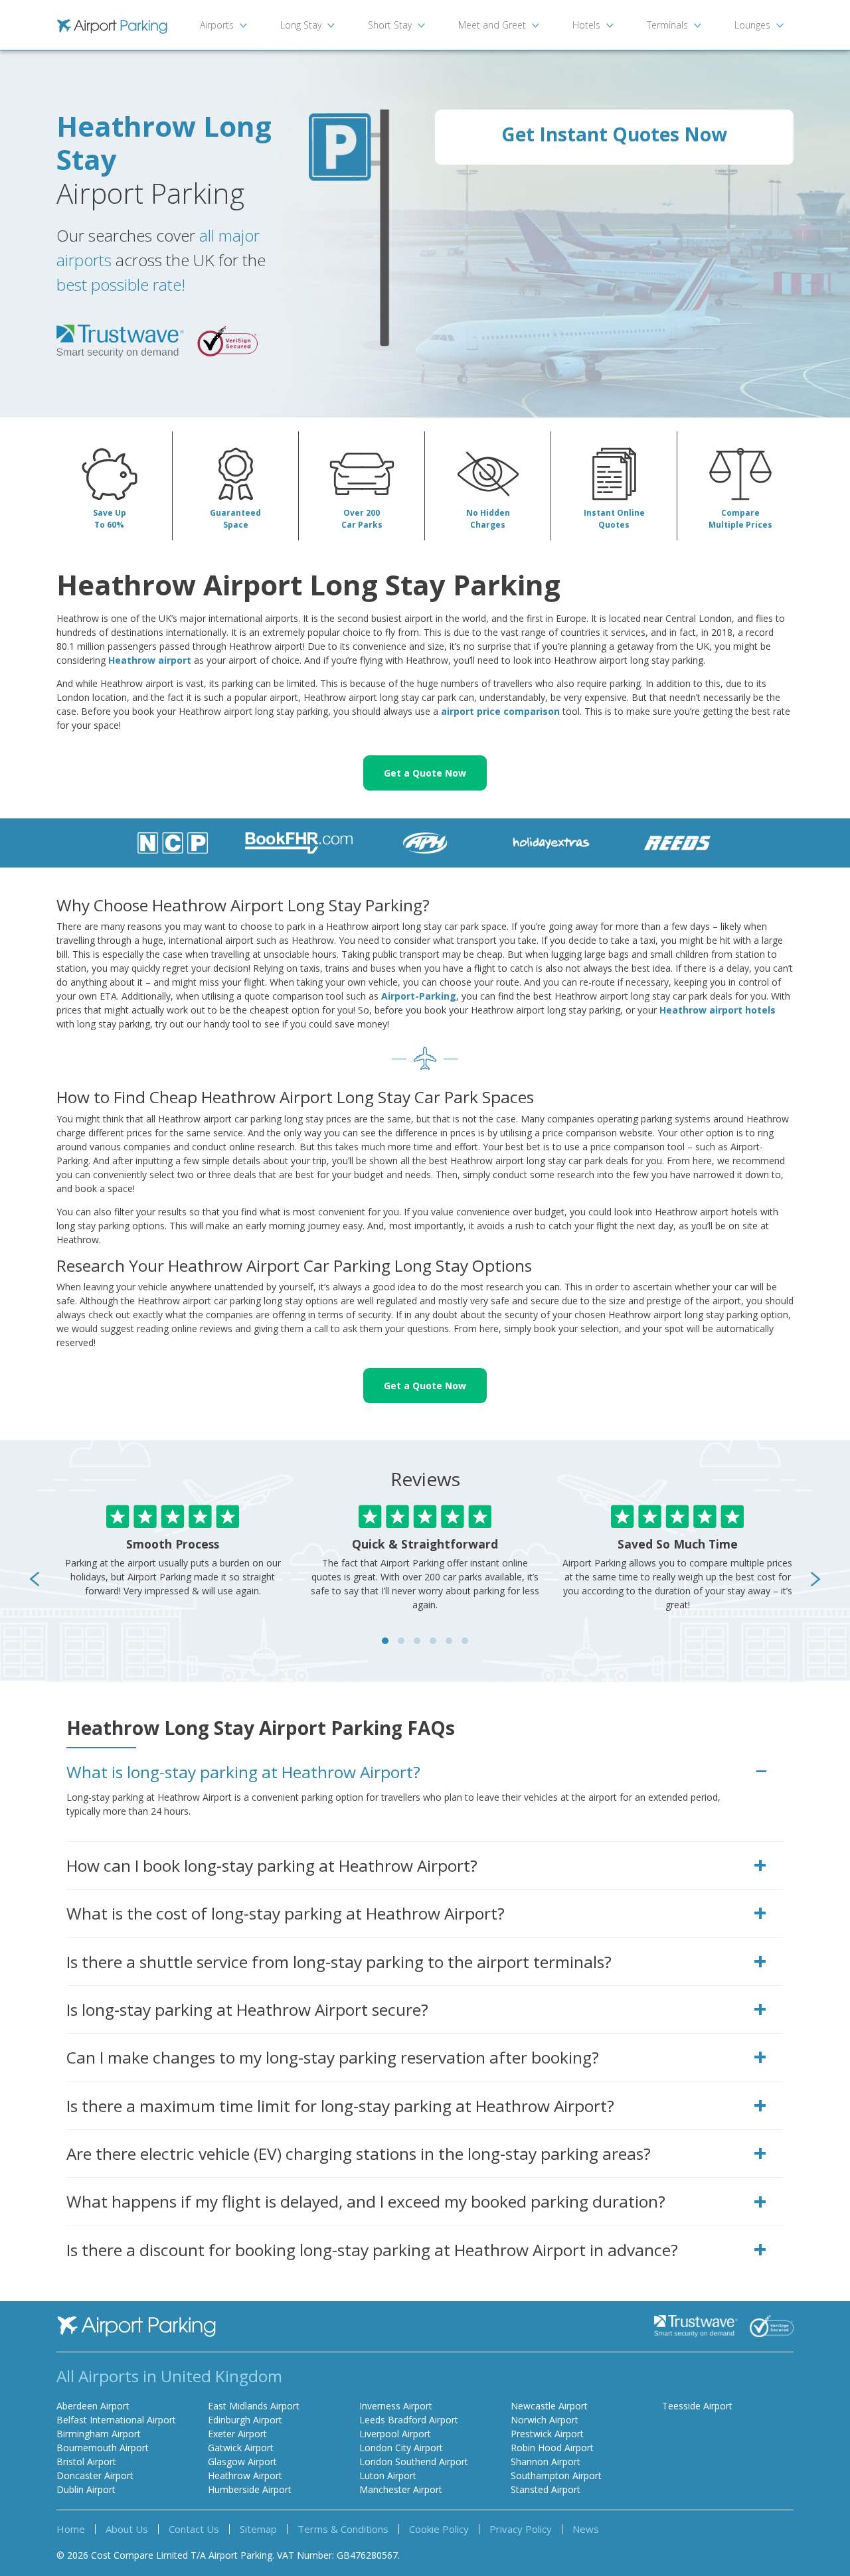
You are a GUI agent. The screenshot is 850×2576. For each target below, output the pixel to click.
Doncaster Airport (95, 2475)
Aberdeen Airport (93, 2406)
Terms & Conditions (343, 2529)
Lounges (752, 25)
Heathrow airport (150, 660)
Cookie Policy (439, 2529)
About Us (127, 2529)
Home (71, 2529)
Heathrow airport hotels (718, 1010)
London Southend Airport (414, 2462)
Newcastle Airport (549, 2406)
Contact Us (194, 2529)
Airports (217, 25)
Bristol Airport (86, 2462)
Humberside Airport (250, 2489)
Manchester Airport (401, 2489)
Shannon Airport (546, 2462)
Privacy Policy (521, 2529)
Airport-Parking (419, 996)
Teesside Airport (697, 2406)
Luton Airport (388, 2475)
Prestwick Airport (547, 2434)
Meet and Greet (492, 25)
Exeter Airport (237, 2434)
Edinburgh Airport (245, 2420)
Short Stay (390, 25)
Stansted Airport (546, 2489)
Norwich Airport (545, 2420)
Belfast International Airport (116, 2420)
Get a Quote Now (425, 773)
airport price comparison (500, 711)
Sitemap (258, 2529)
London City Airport (401, 2448)
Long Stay (301, 25)
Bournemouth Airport (103, 2448)
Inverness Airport (396, 2406)
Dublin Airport (86, 2489)
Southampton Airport (556, 2475)
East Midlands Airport (254, 2406)
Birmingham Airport (99, 2434)
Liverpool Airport (395, 2434)
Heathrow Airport (245, 2475)
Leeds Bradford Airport (409, 2420)
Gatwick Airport (241, 2448)
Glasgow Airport (242, 2462)
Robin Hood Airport (552, 2448)
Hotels (586, 25)
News (586, 2529)
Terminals (667, 25)
